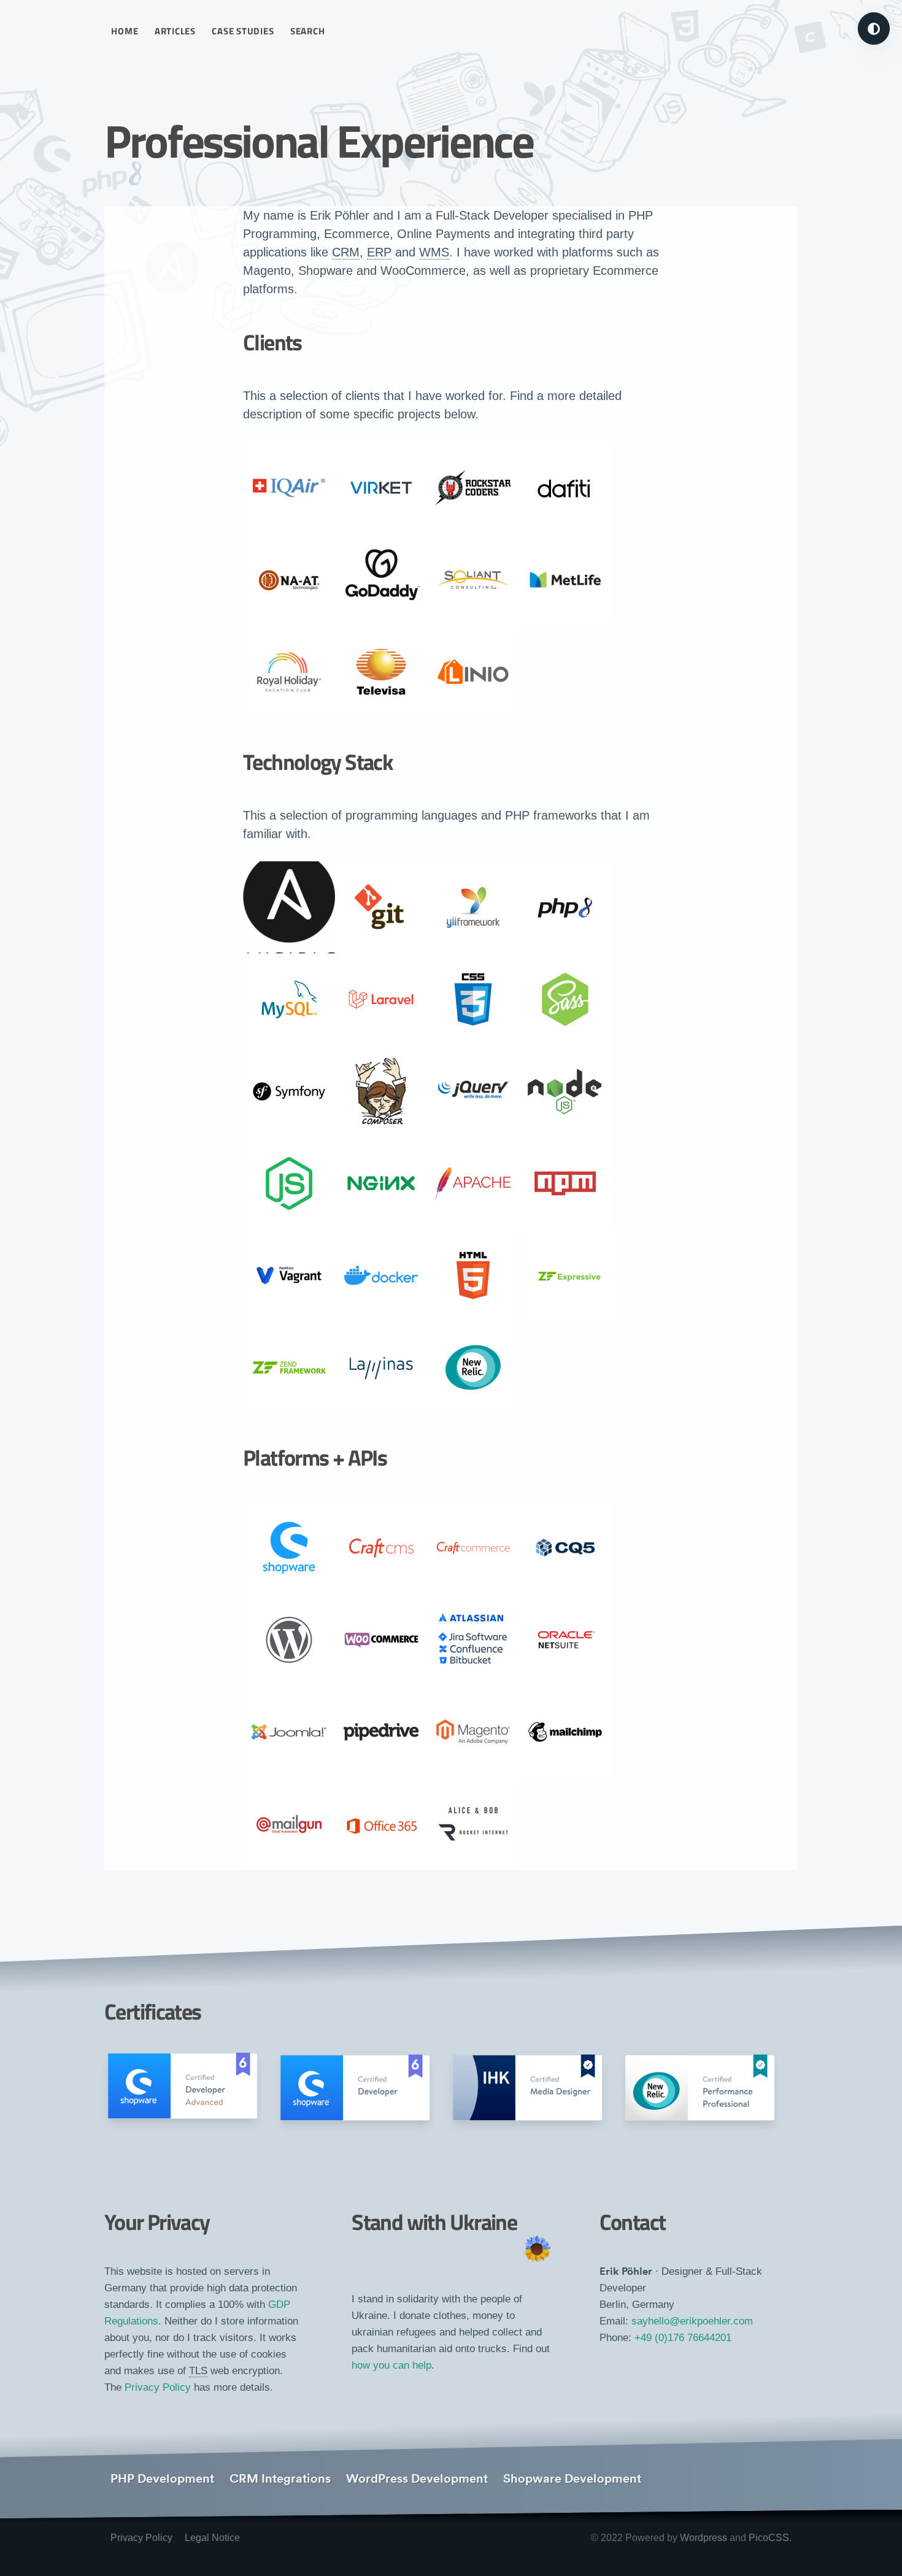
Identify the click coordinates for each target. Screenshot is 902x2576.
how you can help (391, 2365)
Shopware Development (572, 2478)
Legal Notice (212, 2538)
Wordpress (703, 2538)
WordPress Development (417, 2478)
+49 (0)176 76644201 (683, 2338)
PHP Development (162, 2478)
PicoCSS (769, 2538)
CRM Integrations (280, 2478)
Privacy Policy (158, 2387)
